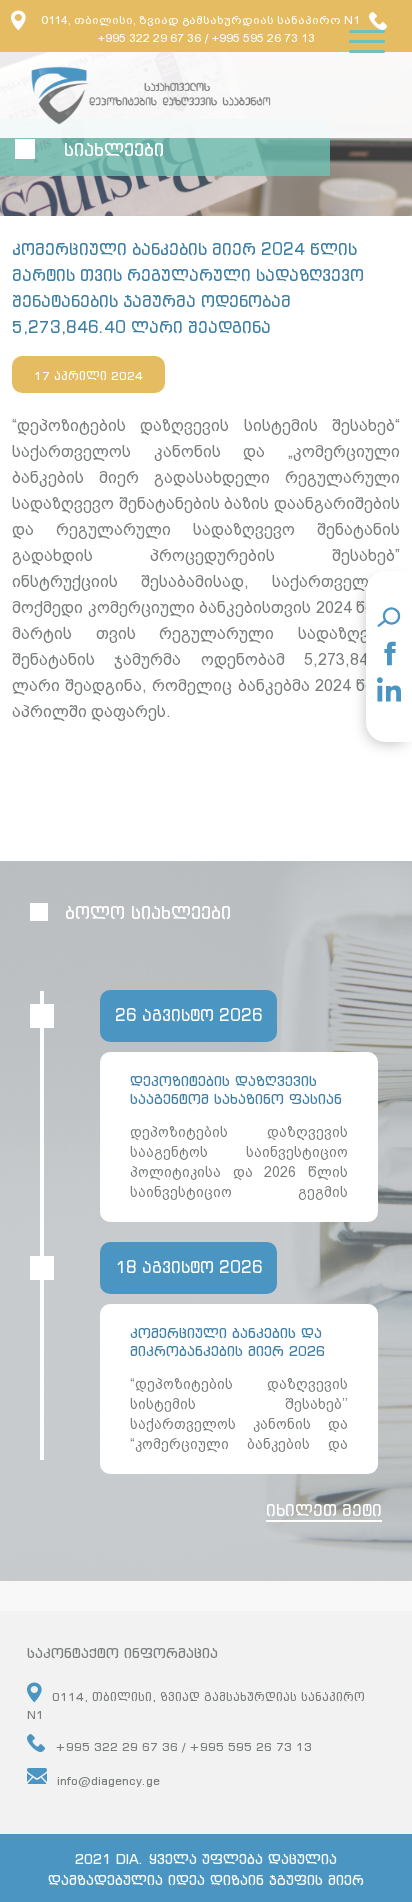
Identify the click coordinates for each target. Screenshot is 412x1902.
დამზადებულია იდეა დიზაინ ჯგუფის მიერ (206, 1879)
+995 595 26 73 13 (263, 38)
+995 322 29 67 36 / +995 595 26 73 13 (183, 1746)
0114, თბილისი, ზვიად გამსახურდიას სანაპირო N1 (200, 20)
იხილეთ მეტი (324, 1510)
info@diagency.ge (108, 1780)
